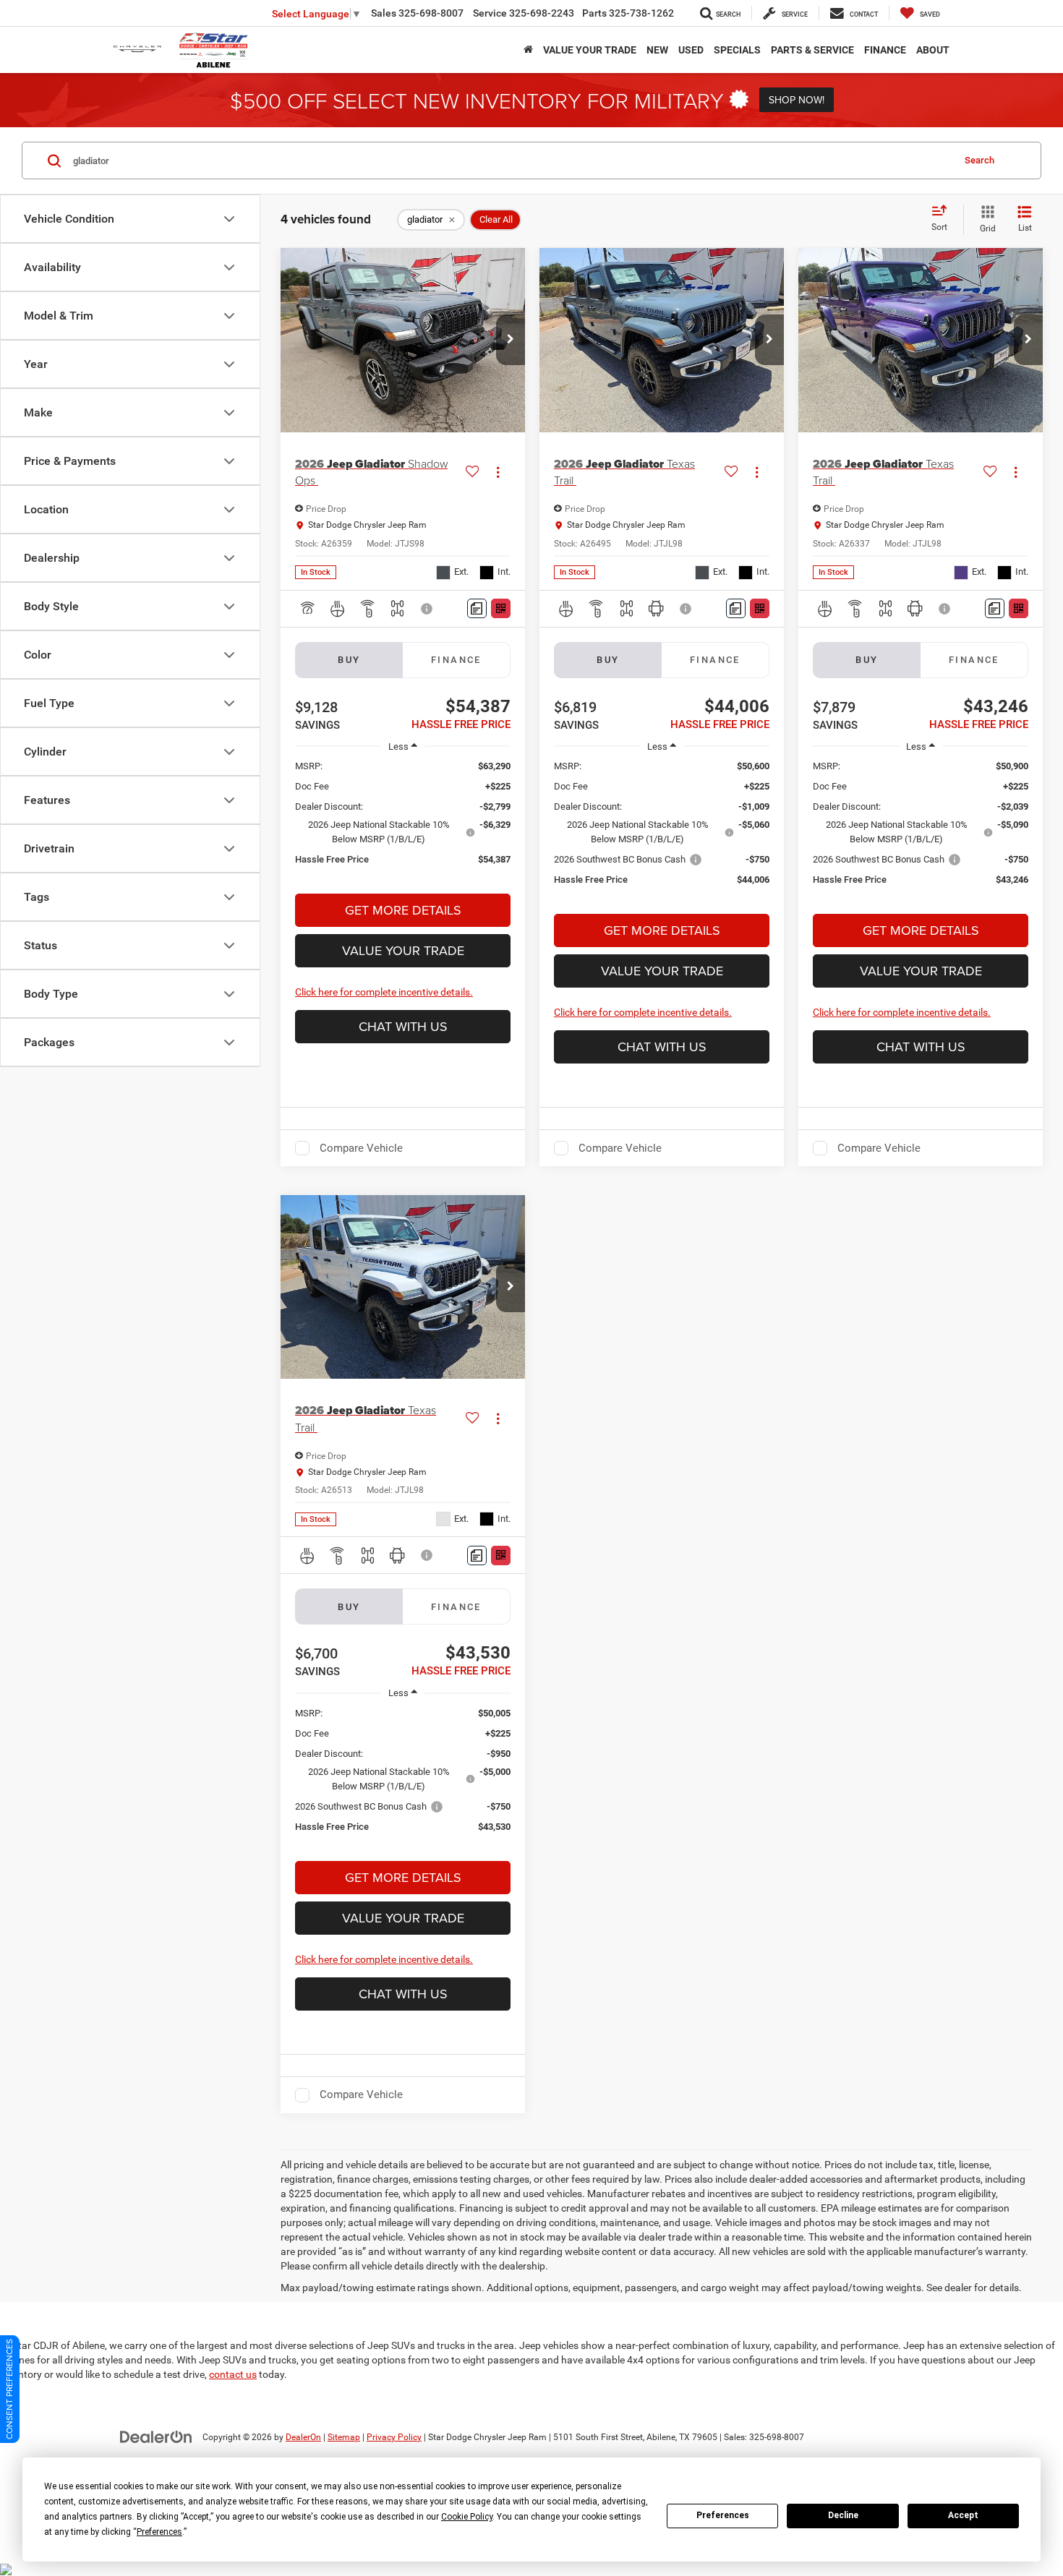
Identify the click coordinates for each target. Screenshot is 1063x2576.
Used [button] (691, 50)
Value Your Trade (403, 950)
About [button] (933, 50)
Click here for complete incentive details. (384, 992)
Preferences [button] (159, 2532)
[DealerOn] (156, 2436)
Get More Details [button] (403, 910)
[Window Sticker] (501, 608)
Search (979, 160)
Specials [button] (737, 50)
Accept (963, 2515)
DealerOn (303, 2437)
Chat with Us (403, 1026)
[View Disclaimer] (427, 609)
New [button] (657, 50)
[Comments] (477, 608)
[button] (511, 340)
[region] (403, 820)
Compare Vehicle (361, 1148)
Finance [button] (885, 50)
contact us (233, 2374)
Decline (843, 2515)
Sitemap (344, 2437)
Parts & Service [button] (812, 50)
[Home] (528, 50)
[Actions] (498, 472)
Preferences (723, 2515)
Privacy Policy (394, 2437)
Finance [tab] (456, 660)
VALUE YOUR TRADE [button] (590, 50)
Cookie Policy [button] (467, 2517)
